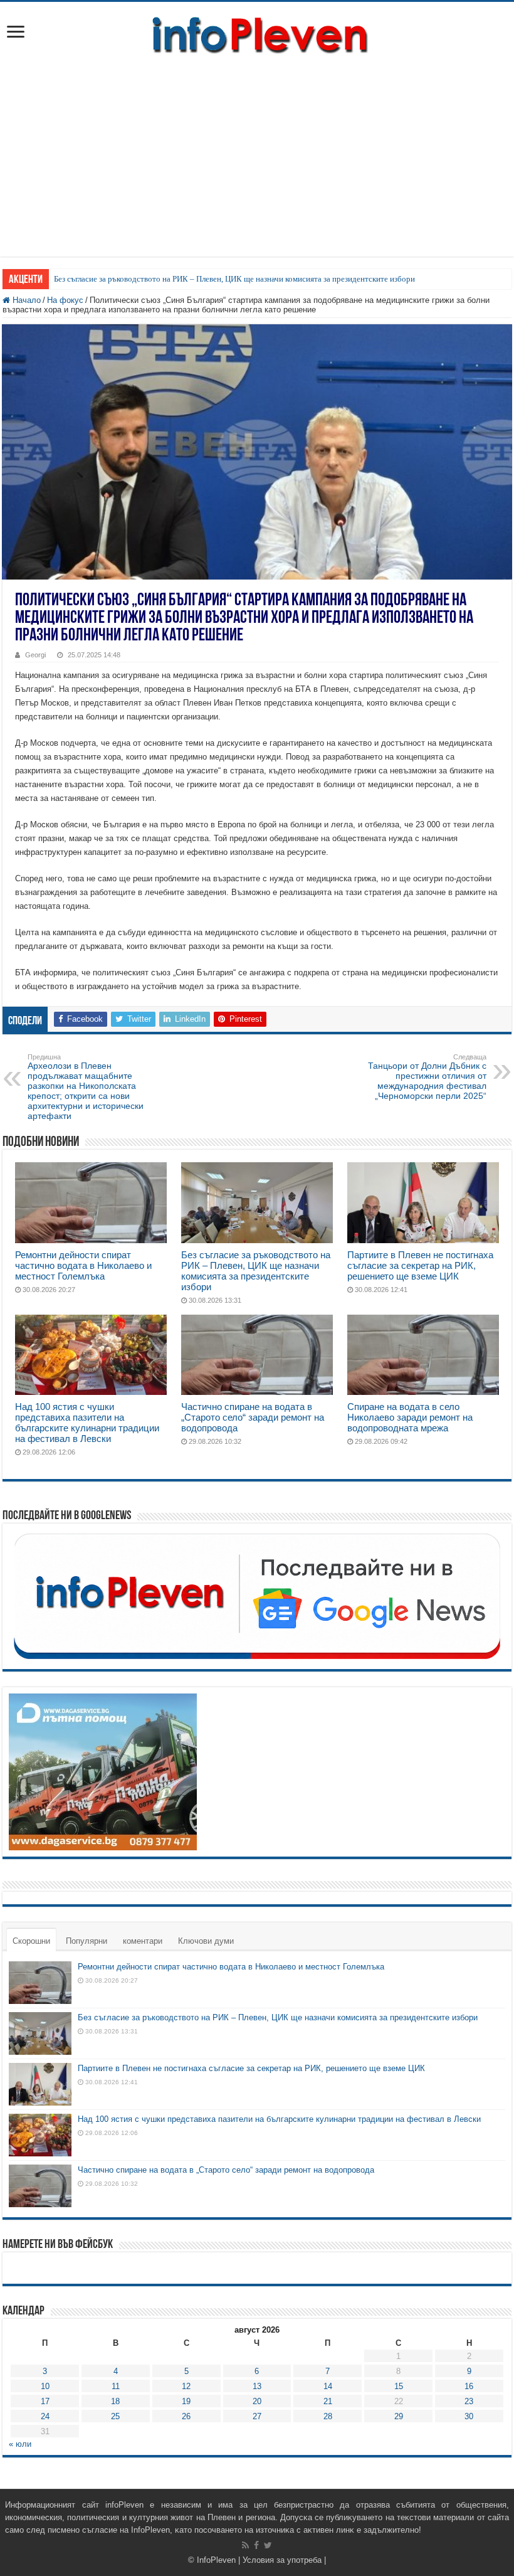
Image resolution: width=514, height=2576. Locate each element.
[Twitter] (268, 2545)
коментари (143, 1941)
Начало (25, 300)
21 (328, 2401)
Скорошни (31, 1941)
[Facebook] (256, 2545)
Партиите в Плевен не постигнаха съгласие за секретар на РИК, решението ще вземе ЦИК (420, 1265)
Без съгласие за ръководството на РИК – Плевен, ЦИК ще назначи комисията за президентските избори (234, 279)
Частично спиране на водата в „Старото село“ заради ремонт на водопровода (253, 1417)
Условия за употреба (282, 2560)
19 (186, 2401)
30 (469, 2416)
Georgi (35, 655)
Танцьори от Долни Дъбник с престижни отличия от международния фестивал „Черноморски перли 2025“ (427, 1077)
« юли (20, 2444)
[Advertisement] (257, 150)
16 (469, 2386)
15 (399, 2386)
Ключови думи (206, 1941)
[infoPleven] (257, 33)
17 (45, 2401)
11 (116, 2386)
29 (399, 2416)
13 (257, 2386)
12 (186, 2386)
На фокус (65, 300)
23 (469, 2401)
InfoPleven (216, 2560)
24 (45, 2416)
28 (328, 2416)
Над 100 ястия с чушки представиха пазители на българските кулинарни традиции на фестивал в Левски (87, 1423)
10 (45, 2386)
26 (186, 2416)
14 (328, 2386)
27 (257, 2416)
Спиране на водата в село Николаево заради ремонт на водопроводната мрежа (410, 1417)
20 (257, 2401)
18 (115, 2401)
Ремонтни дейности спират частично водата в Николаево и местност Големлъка (83, 1265)
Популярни (87, 1941)
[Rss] (245, 2545)
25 (115, 2416)
